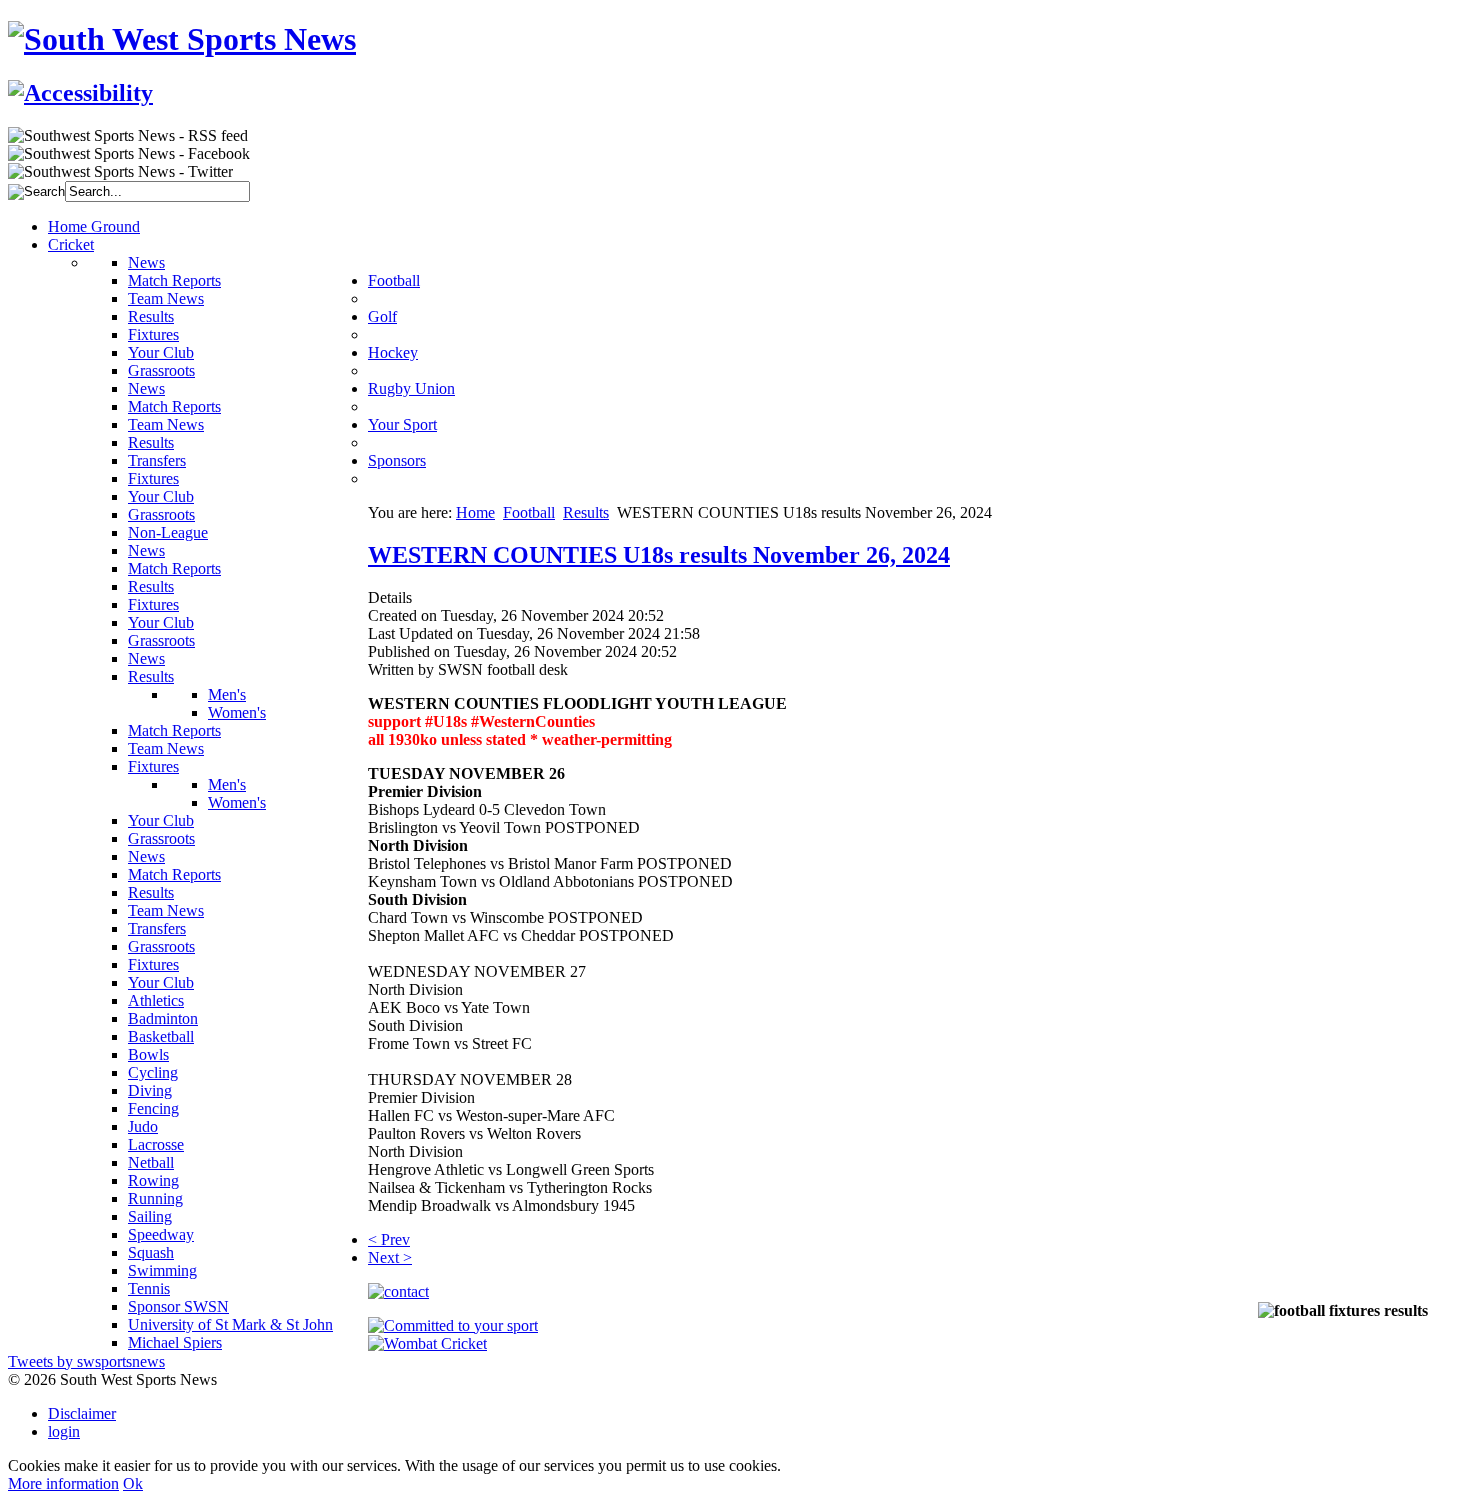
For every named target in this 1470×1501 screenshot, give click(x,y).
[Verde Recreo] (453, 1325)
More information (63, 1483)
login (64, 1431)
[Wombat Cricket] (427, 1343)
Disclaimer (82, 1413)
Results (586, 512)
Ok (133, 1483)
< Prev (389, 1239)
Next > (390, 1257)
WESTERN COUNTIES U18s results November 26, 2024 (659, 555)
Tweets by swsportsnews (86, 1361)
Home (475, 512)
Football (529, 512)
